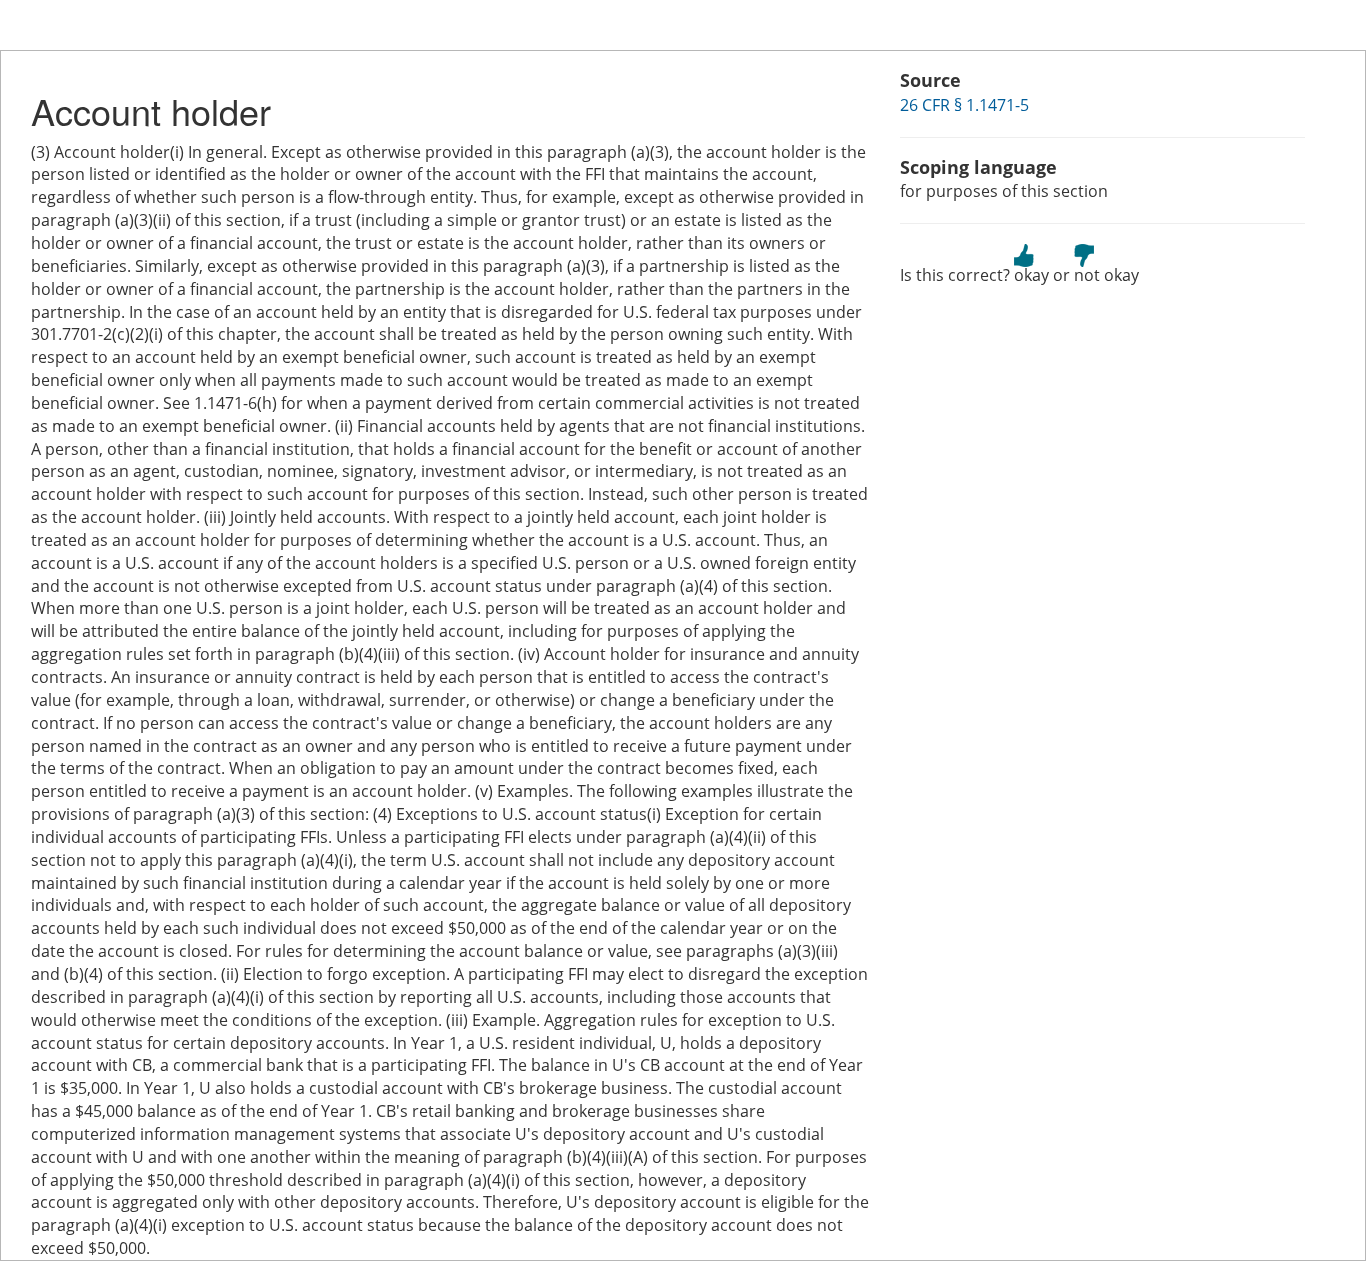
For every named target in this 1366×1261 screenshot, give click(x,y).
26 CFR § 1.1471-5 (964, 105)
